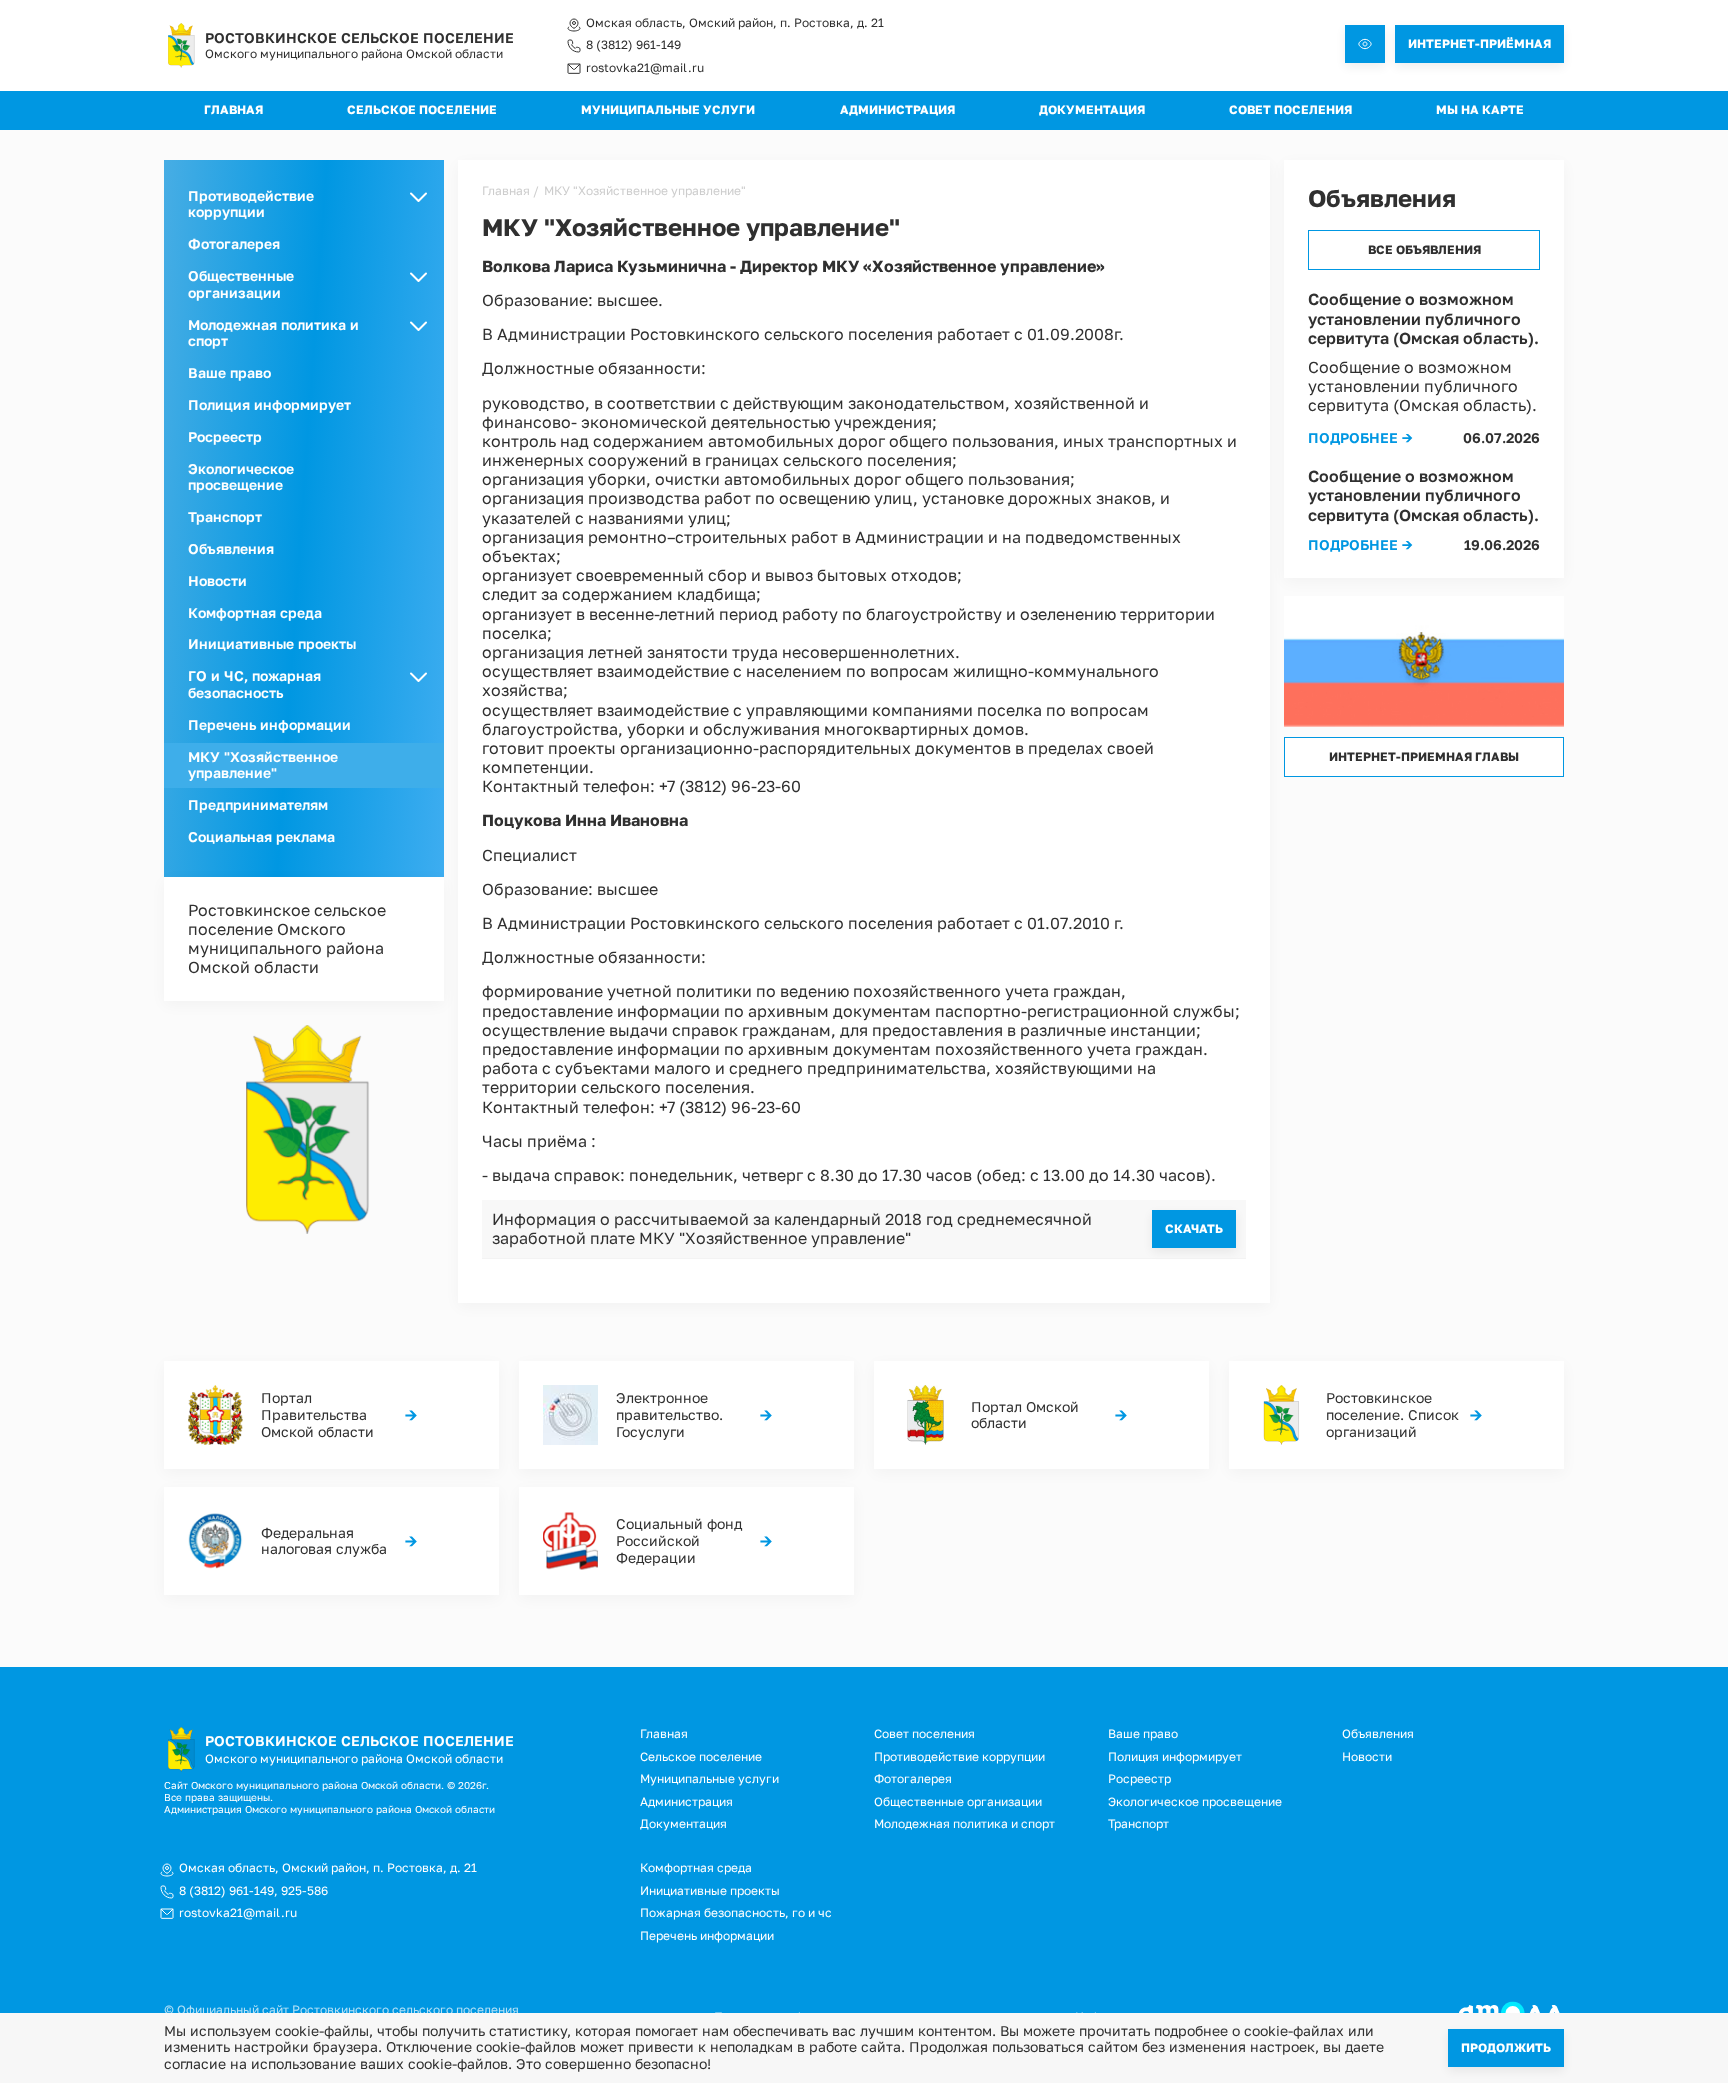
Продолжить (1506, 2047)
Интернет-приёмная (1479, 43)
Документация (1092, 109)
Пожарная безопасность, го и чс (736, 1912)
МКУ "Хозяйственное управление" (263, 765)
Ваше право (229, 372)
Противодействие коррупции (959, 1756)
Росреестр (225, 436)
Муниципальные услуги (668, 109)
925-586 (304, 1891)
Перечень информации (269, 724)
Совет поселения (1290, 109)
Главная (233, 109)
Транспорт (225, 516)
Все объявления (1424, 249)
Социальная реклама (261, 836)
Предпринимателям (258, 804)
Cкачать (1194, 1228)
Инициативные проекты (272, 643)
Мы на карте (1480, 109)
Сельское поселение (422, 109)
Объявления (231, 548)
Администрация (897, 109)
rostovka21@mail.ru (645, 68)
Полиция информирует (269, 404)
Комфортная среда (255, 612)
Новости (217, 580)
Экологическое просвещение (241, 477)
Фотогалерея (234, 243)
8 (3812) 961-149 (633, 45)
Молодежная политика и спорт (964, 1823)
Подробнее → (1360, 437)
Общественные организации (958, 1801)
